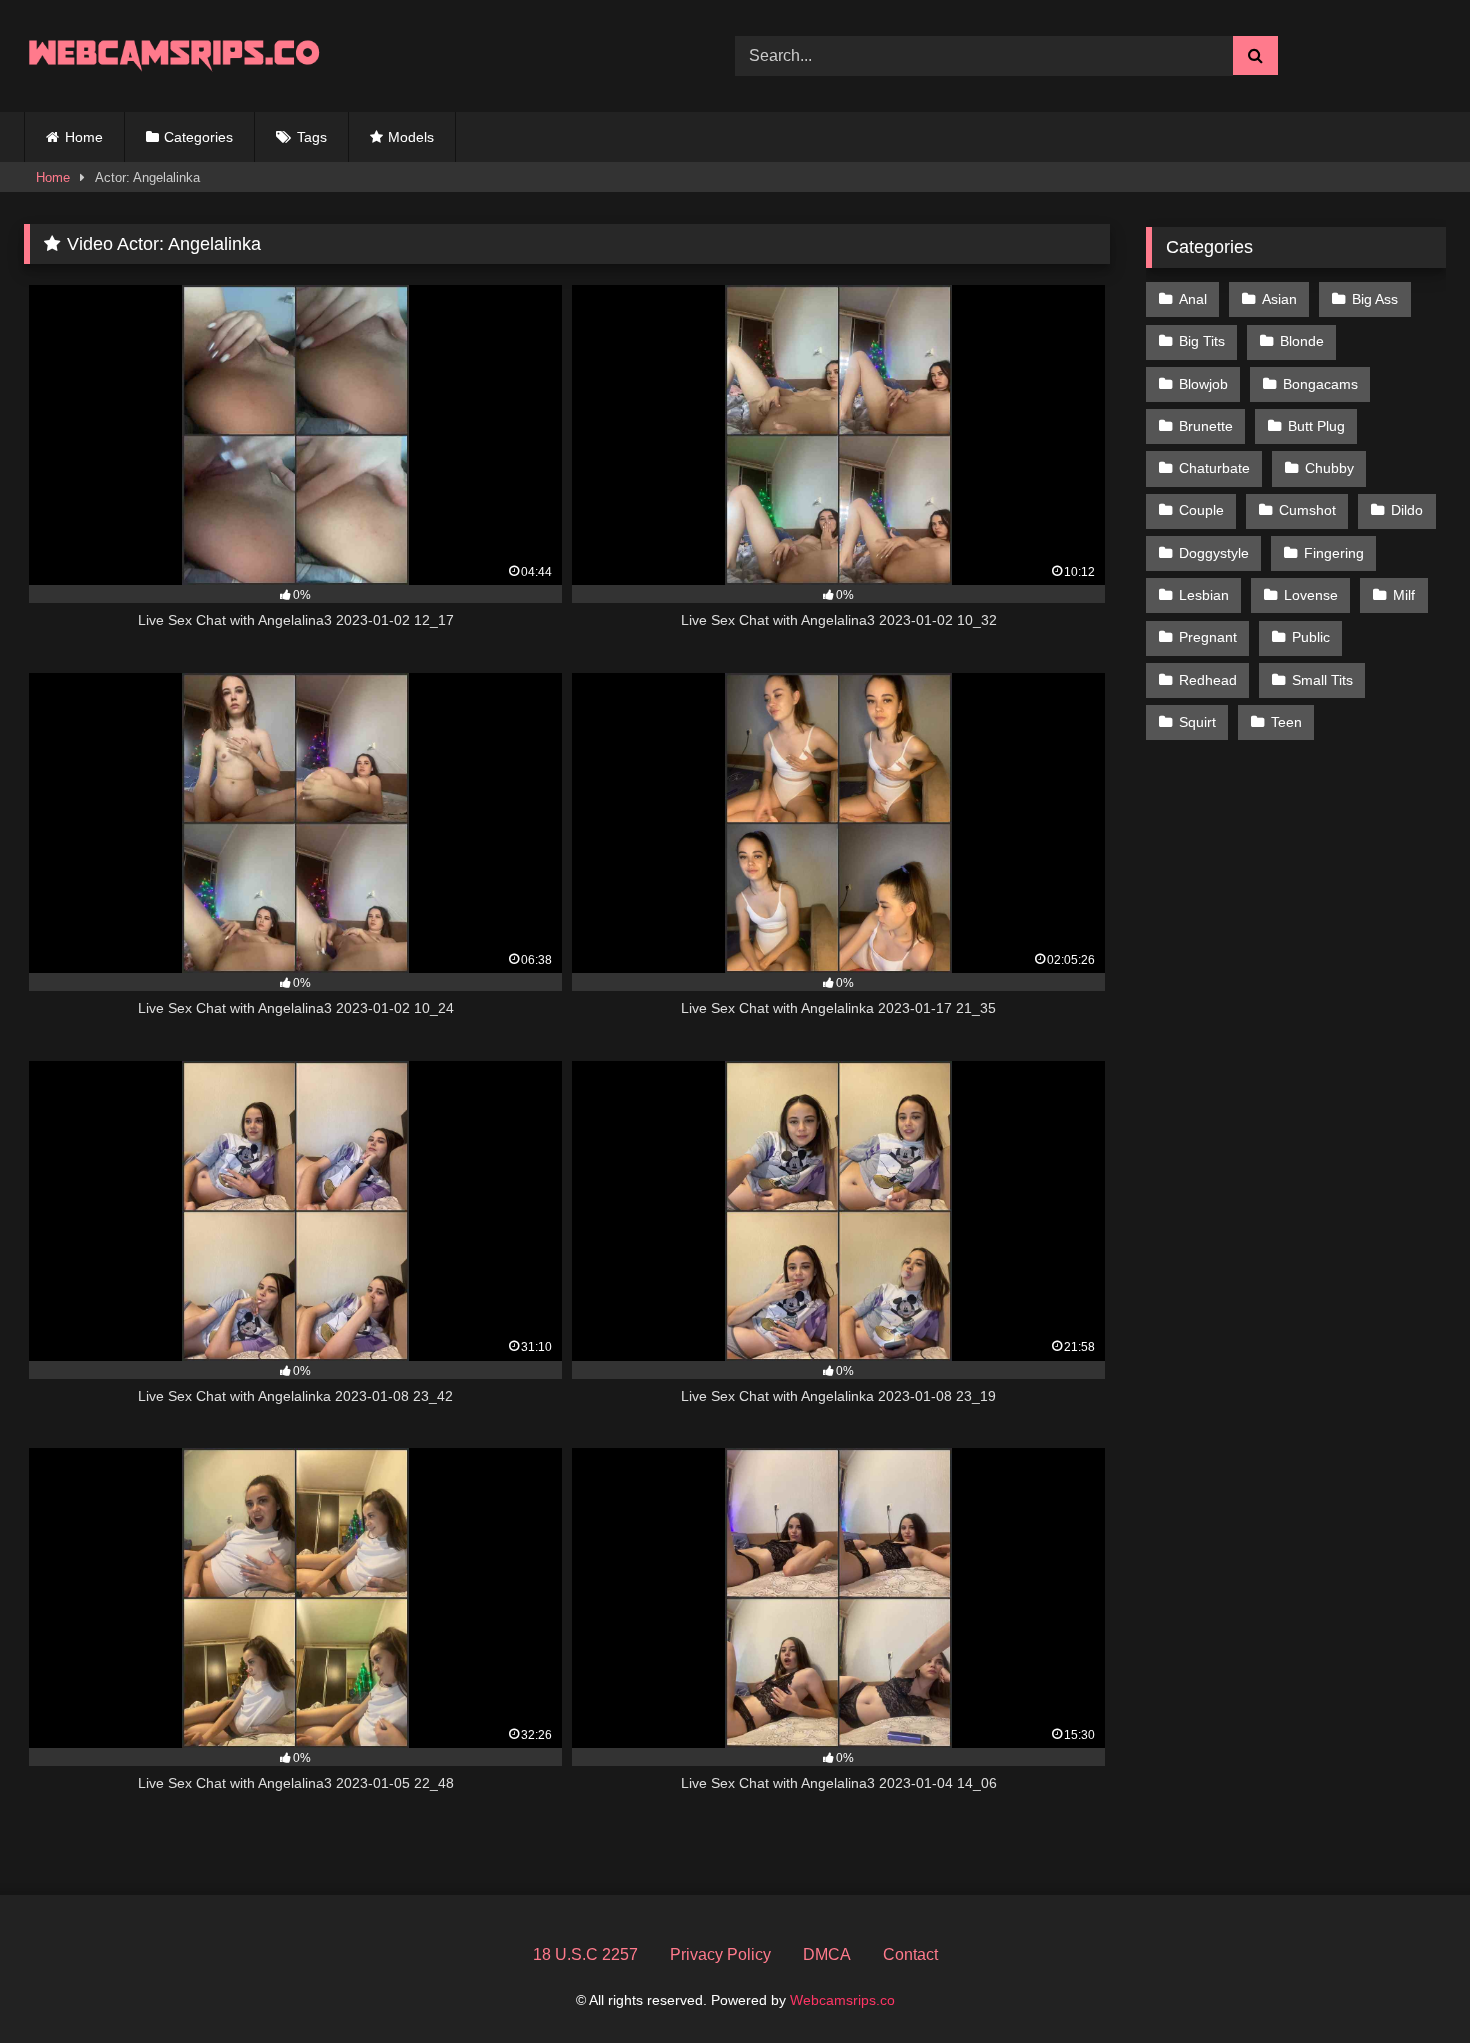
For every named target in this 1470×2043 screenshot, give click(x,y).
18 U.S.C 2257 (585, 1954)
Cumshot (1307, 510)
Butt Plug (1316, 426)
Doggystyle (1214, 553)
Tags (312, 137)
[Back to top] (1408, 1983)
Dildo (1407, 510)
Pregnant (1208, 637)
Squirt (1197, 722)
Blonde (1302, 341)
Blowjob (1203, 384)
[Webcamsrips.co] (174, 55)
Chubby (1329, 468)
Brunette (1206, 426)
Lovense (1311, 595)
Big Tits (1202, 341)
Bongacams (1320, 384)
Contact (910, 1954)
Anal (1193, 299)
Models (411, 137)
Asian (1279, 299)
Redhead (1208, 680)
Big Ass (1375, 299)
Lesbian (1204, 595)
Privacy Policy (720, 1954)
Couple (1201, 510)
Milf (1404, 595)
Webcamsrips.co (842, 2000)
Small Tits (1322, 680)
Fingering (1334, 553)
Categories (198, 137)
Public (1311, 637)
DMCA (827, 1954)
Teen (1286, 722)
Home (84, 137)
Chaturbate (1214, 468)
